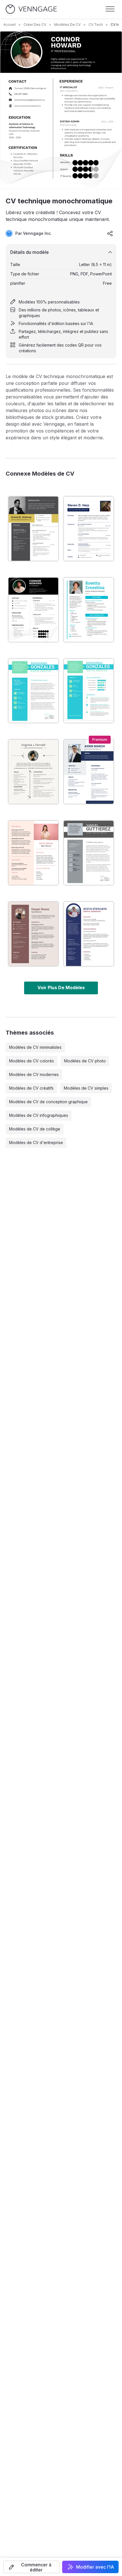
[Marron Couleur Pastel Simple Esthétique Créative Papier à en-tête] (33, 934)
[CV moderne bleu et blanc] (89, 529)
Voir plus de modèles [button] (61, 988)
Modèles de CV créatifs (31, 1088)
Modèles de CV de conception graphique (48, 1102)
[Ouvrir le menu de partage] (110, 233)
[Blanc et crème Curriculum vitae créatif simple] (33, 853)
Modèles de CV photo (85, 1061)
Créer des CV (35, 25)
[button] (32, 2567)
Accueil (10, 25)
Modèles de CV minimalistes (35, 1047)
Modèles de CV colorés (31, 1061)
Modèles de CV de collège (35, 1129)
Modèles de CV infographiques (39, 1115)
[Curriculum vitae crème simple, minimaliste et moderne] (33, 772)
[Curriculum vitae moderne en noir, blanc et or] (33, 529)
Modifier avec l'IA (95, 2567)
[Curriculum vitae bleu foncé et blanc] (89, 772)
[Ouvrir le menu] (110, 9)
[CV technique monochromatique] (33, 610)
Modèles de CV (67, 25)
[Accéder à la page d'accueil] (31, 9)
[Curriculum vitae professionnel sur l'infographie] (89, 691)
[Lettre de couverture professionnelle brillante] (33, 691)
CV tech (96, 25)
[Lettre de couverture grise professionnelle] (89, 853)
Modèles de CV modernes (34, 1074)
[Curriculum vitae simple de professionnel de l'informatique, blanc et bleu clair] (89, 610)
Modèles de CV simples (86, 1088)
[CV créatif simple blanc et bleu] (89, 934)
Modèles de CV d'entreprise (36, 1143)
